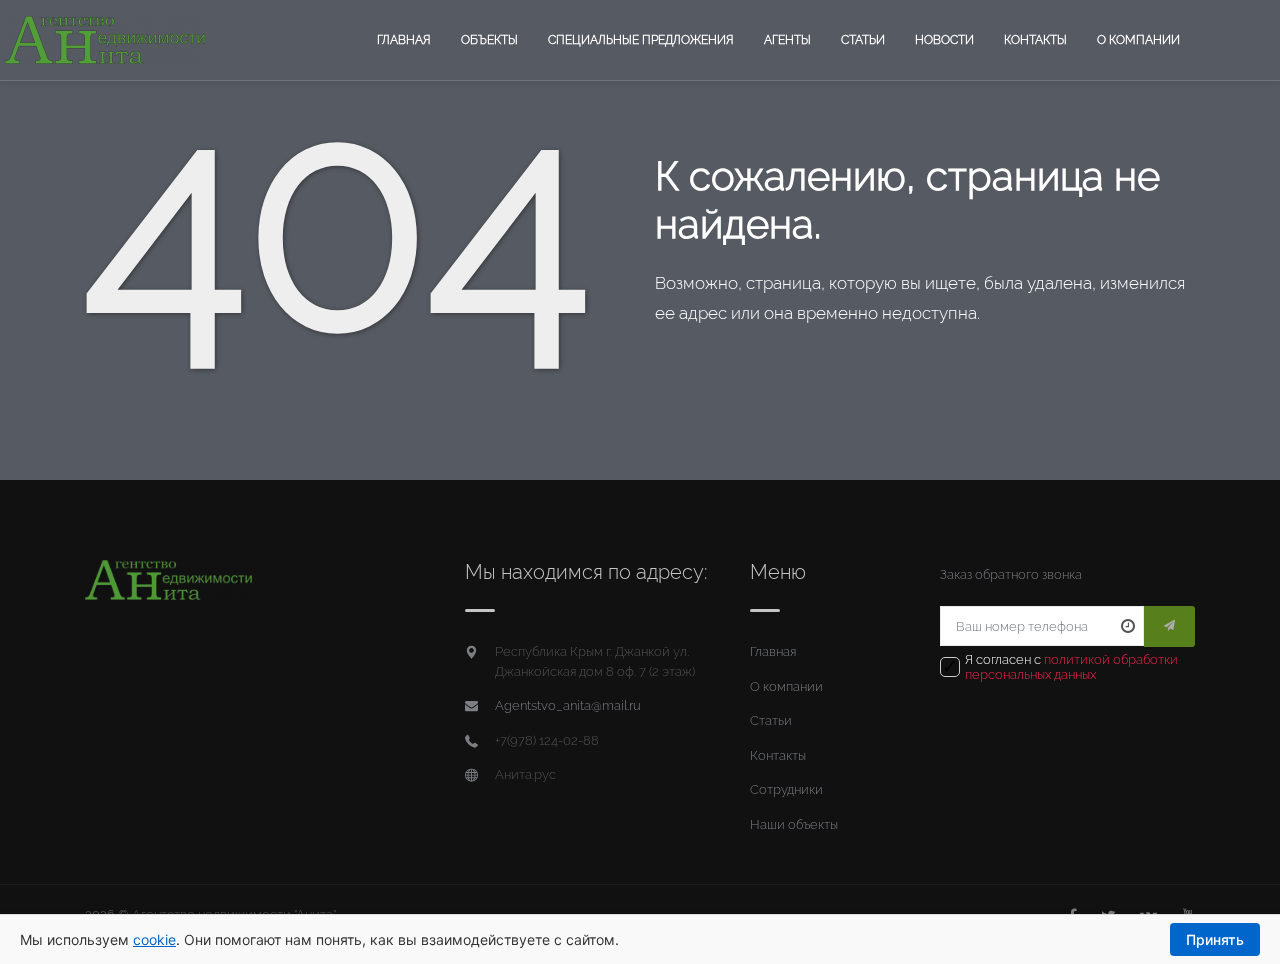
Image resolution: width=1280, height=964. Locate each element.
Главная (404, 40)
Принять (1215, 939)
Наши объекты (794, 824)
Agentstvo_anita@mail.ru (568, 705)
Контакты (1035, 40)
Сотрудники (786, 789)
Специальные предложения (641, 40)
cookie (154, 939)
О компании (1138, 40)
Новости (944, 40)
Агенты (787, 40)
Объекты (489, 40)
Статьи (863, 40)
